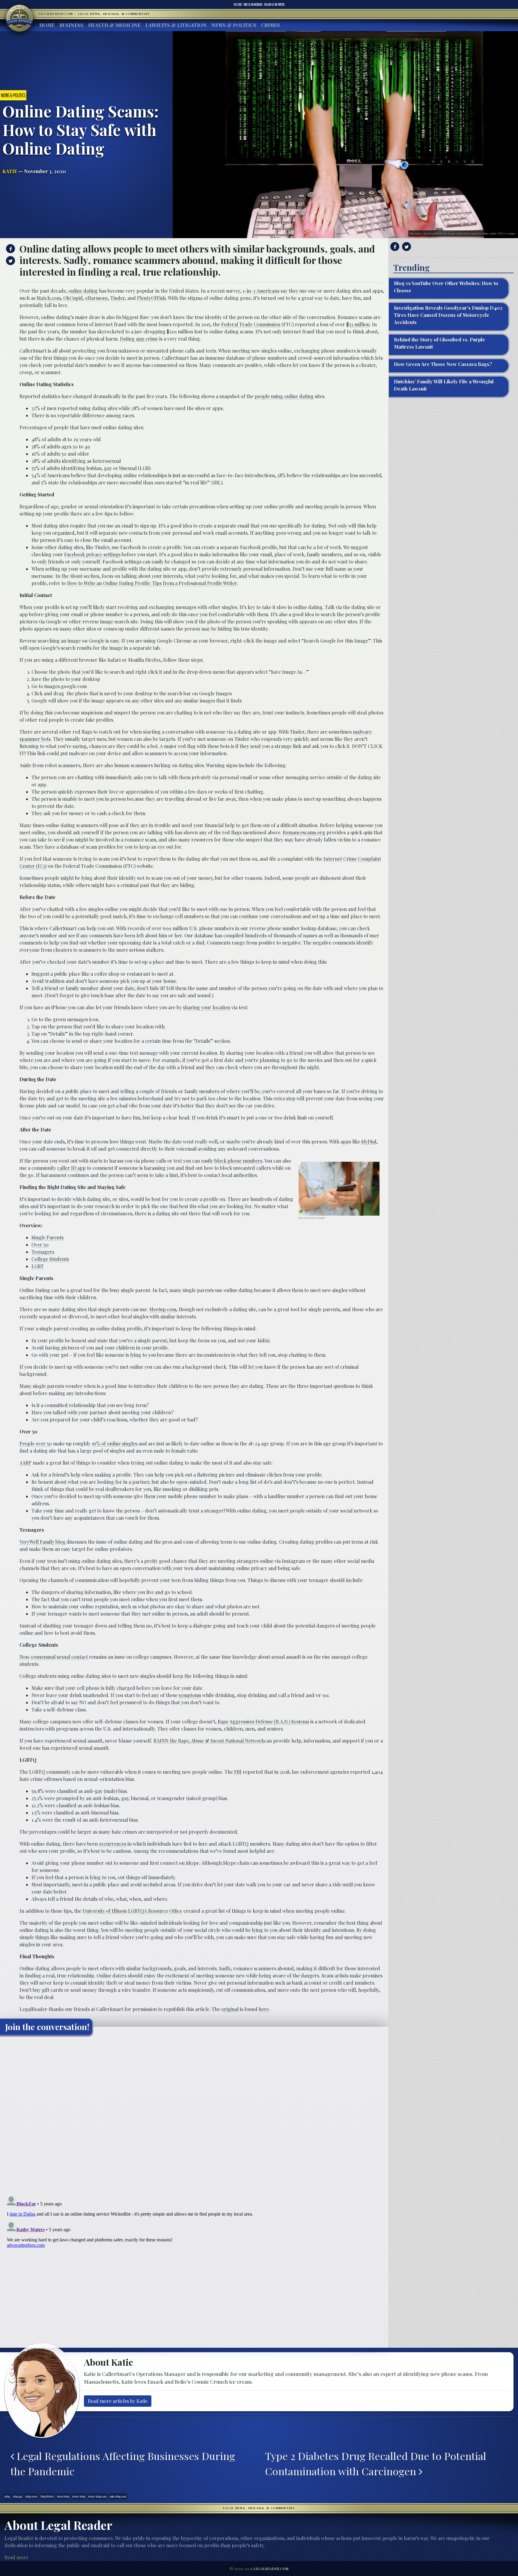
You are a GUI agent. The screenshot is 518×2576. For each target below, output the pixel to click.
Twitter (274, 4)
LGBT (38, 1266)
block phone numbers (238, 1161)
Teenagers (43, 1252)
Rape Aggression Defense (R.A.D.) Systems (263, 1721)
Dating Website (47, 2496)
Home (47, 25)
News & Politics (234, 25)
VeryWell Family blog (42, 1542)
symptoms (190, 1695)
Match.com (49, 298)
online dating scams (118, 2496)
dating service (31, 2496)
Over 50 (40, 1245)
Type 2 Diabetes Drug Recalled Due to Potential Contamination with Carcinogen (376, 2464)
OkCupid (73, 298)
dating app (18, 2496)
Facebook (253, 4)
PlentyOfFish (151, 298)
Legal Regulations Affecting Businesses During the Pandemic (123, 2464)
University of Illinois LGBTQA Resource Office (132, 1911)
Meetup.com (163, 1309)
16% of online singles (115, 1443)
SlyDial (369, 1142)
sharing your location (207, 1007)
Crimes (271, 25)
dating (7, 2496)
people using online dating (284, 396)
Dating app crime (139, 339)
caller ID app (71, 1168)
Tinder (118, 298)
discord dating (63, 2496)
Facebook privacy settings (92, 554)
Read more (16, 2557)
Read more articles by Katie (118, 2401)
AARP (25, 1463)
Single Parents (48, 1237)
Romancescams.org (304, 832)
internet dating (79, 2496)
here (264, 2009)
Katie (10, 171)
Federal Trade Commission (251, 324)
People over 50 (36, 1443)
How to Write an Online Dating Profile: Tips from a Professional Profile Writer (152, 583)
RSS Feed (238, 4)
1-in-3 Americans (261, 291)
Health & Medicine (114, 25)
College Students (50, 1259)
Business (71, 25)
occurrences (113, 1844)
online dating (83, 291)
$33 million (358, 324)
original (230, 2009)
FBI (238, 1772)
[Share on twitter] (10, 261)
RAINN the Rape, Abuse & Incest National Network (209, 1741)
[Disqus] (194, 2115)
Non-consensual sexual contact (54, 1657)
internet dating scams (97, 2496)
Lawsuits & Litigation (176, 25)
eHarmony (97, 298)
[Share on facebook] (10, 249)
